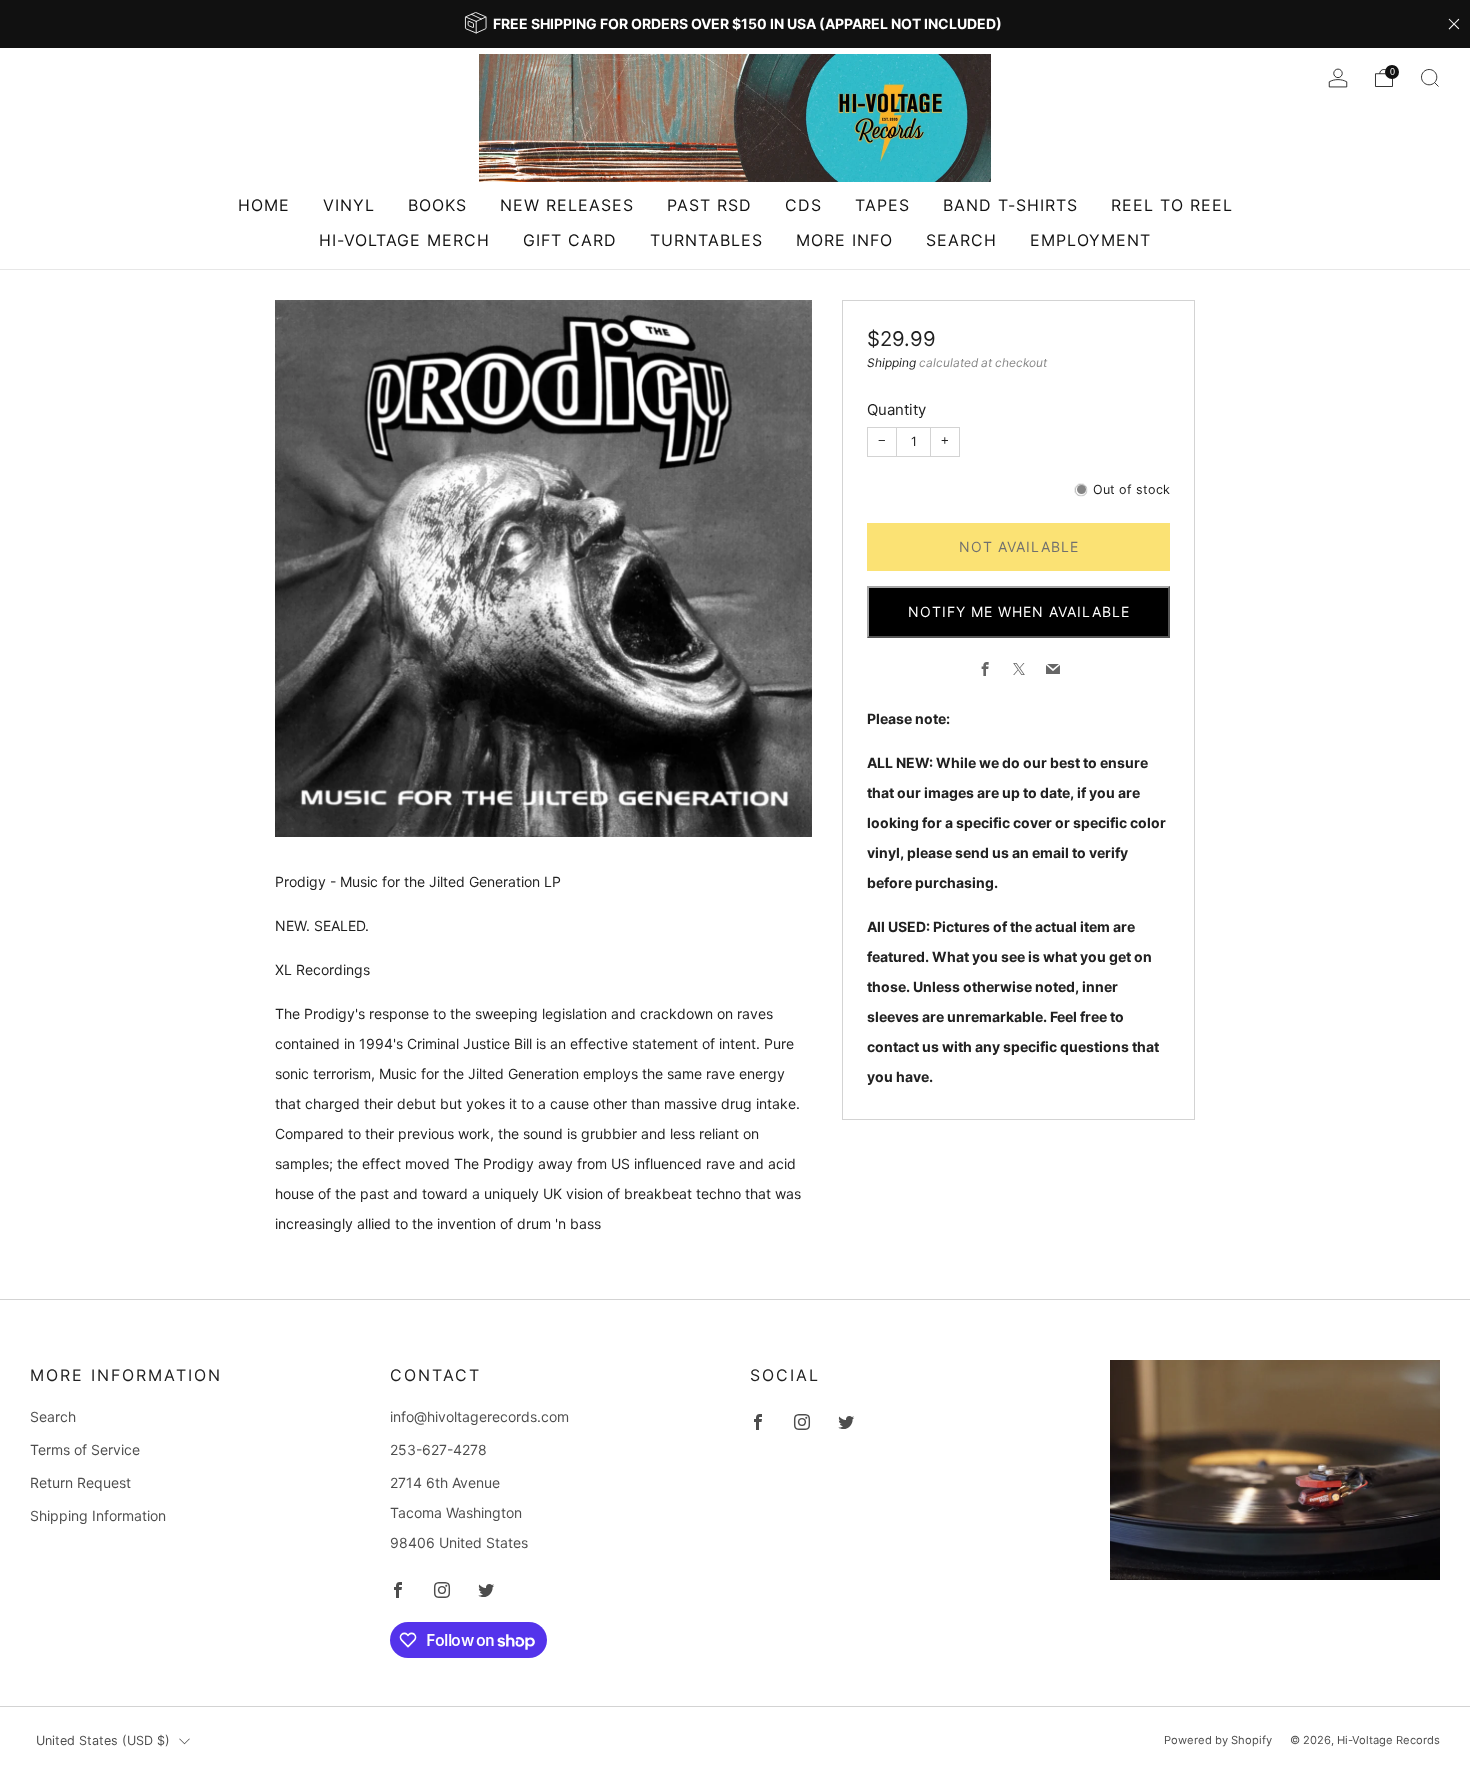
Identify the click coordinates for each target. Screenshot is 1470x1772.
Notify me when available (1019, 611)
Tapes (882, 205)
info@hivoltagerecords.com (479, 1416)
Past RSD (709, 205)
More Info (844, 240)
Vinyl (349, 205)
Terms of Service (85, 1449)
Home (264, 205)
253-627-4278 (438, 1449)
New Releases (567, 205)
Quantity (896, 409)
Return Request (80, 1482)
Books (437, 205)
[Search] (1430, 78)
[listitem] (735, 24)
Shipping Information (98, 1515)
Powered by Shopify (1218, 1740)
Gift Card (570, 240)
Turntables (706, 240)
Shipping (891, 362)
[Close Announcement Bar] (1454, 24)
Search (961, 240)
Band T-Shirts (1010, 205)
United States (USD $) (103, 1740)
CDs (803, 205)
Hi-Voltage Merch (404, 240)
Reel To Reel (1172, 205)
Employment (1090, 240)
